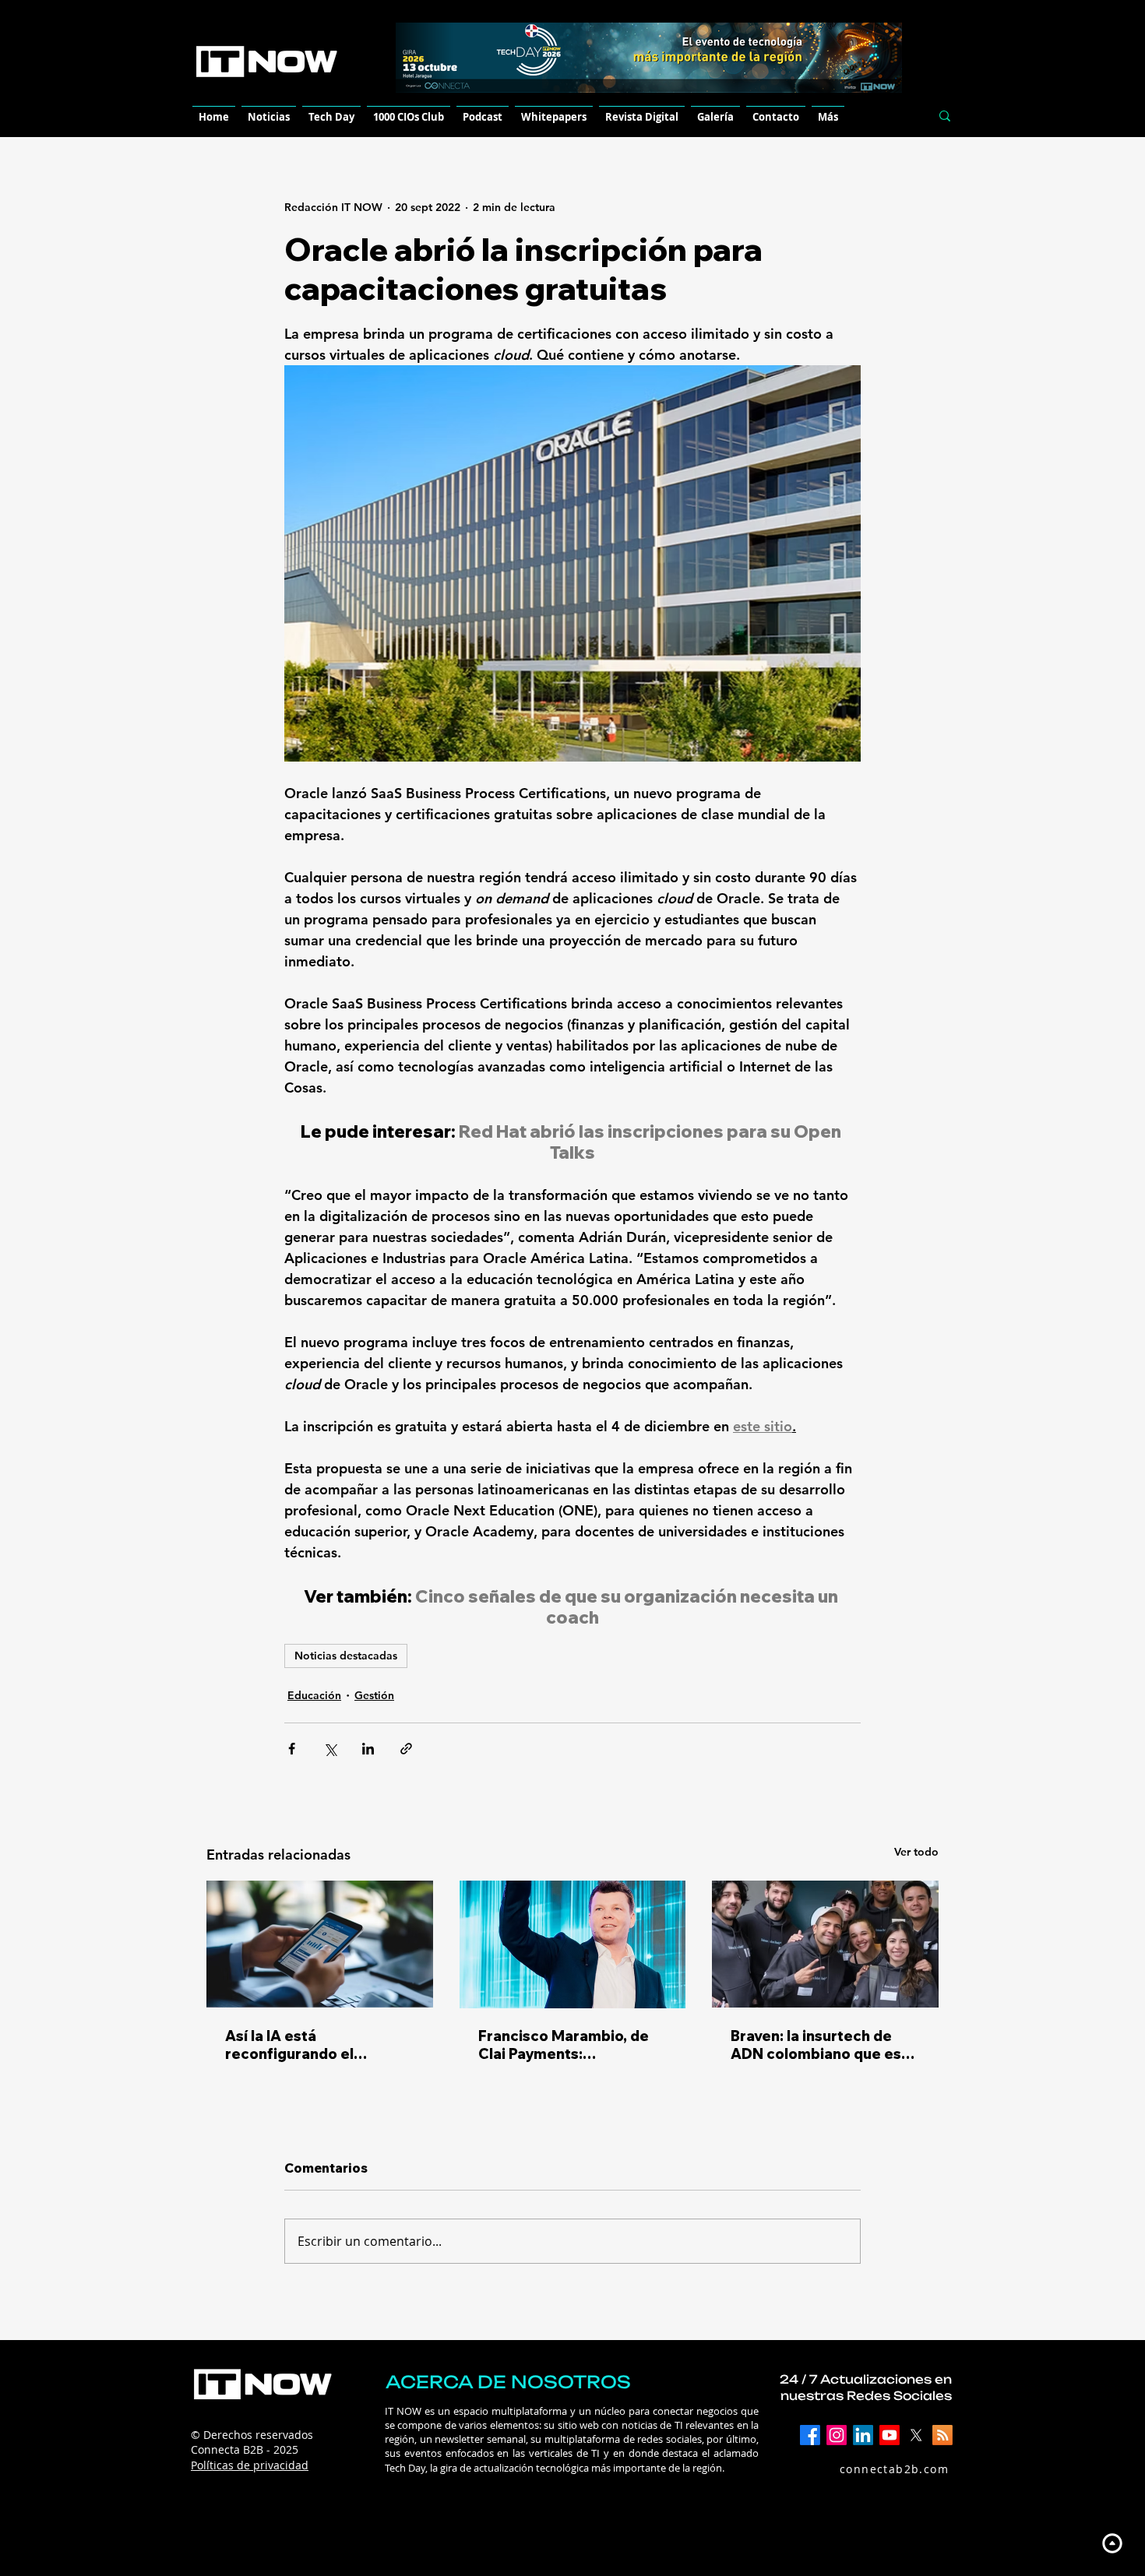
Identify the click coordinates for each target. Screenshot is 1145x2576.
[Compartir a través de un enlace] (406, 1749)
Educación (314, 1695)
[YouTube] (890, 2435)
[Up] (1112, 2543)
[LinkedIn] (863, 2435)
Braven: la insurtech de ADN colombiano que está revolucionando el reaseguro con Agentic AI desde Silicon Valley (823, 2045)
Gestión (374, 1695)
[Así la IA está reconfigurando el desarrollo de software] (320, 1944)
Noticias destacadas (346, 1656)
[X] (916, 2435)
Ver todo (916, 1852)
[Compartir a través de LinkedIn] (368, 1749)
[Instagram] (837, 2435)
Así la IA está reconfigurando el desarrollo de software (307, 2045)
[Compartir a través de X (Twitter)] (330, 1749)
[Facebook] (810, 2435)
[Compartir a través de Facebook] (292, 1749)
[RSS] (942, 2435)
